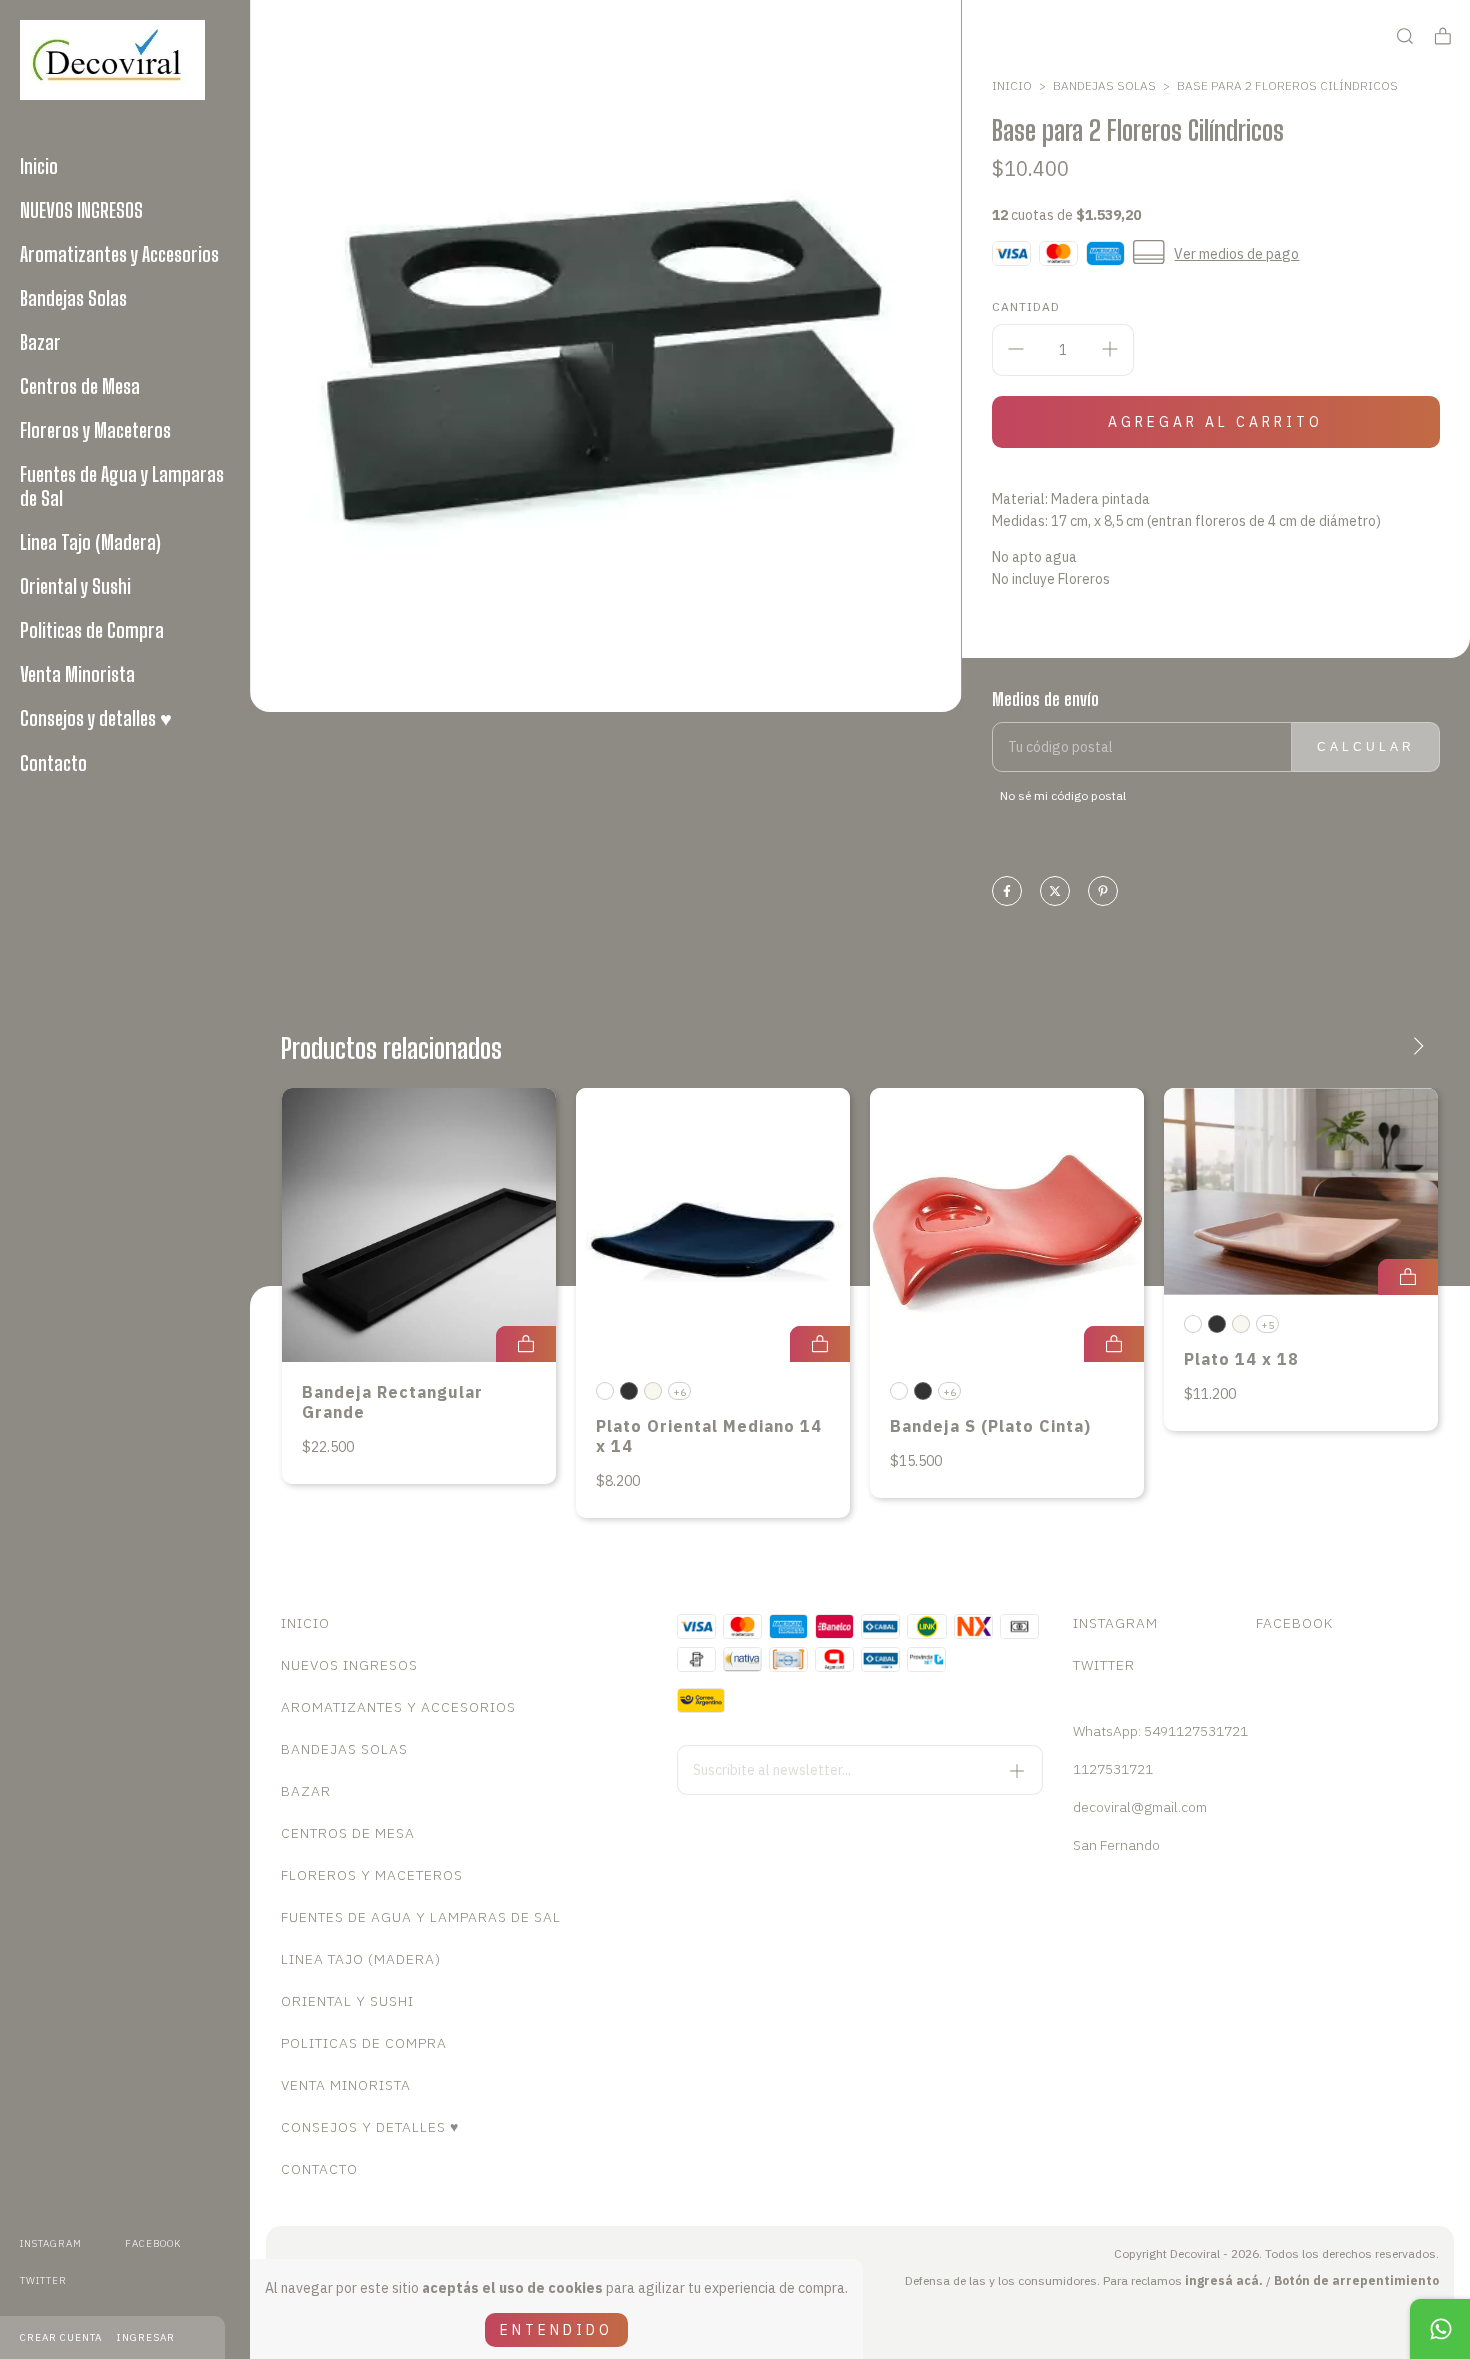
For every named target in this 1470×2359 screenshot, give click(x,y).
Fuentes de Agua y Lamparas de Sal (122, 486)
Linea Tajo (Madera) (90, 542)
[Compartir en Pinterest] (1103, 892)
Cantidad (1026, 306)
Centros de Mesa (80, 386)
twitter (43, 2280)
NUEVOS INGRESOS (81, 210)
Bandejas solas (1104, 85)
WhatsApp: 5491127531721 (1160, 1731)
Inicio (39, 166)
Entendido (556, 2330)
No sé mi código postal (1063, 795)
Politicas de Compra (92, 630)
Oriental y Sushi (75, 586)
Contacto (53, 763)
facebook (153, 2243)
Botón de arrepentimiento (1356, 2280)
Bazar (40, 342)
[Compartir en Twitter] (1055, 892)
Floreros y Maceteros (95, 430)
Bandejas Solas (73, 298)
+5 (1267, 1325)
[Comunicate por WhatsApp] (1440, 2329)
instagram (51, 2243)
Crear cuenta (61, 2337)
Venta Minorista (77, 674)
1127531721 (1113, 1769)
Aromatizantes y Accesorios (119, 254)
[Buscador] (1405, 36)
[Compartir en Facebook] (1007, 892)
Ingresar (146, 2337)
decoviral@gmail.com (1140, 1807)
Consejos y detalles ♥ (96, 718)
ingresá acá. (1224, 2280)
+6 (679, 1392)
